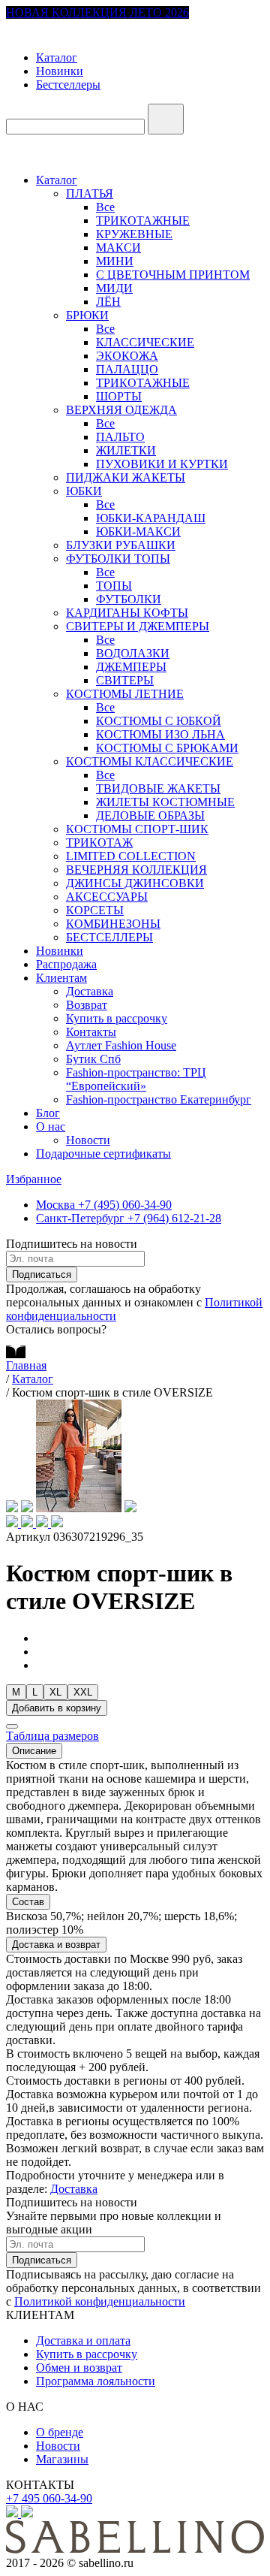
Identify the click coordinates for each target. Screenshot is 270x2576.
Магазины (62, 2459)
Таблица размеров (52, 1736)
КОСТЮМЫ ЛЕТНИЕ (125, 694)
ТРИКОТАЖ (99, 843)
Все (105, 207)
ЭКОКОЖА (127, 356)
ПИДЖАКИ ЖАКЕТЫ (126, 477)
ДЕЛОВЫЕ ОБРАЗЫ (150, 815)
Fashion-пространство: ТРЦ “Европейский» (136, 1079)
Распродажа (66, 964)
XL (55, 1692)
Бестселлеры (68, 85)
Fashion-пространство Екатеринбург (159, 1099)
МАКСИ (118, 248)
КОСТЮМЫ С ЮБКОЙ (159, 721)
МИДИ (114, 288)
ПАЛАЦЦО (127, 369)
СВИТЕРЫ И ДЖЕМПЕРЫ (138, 626)
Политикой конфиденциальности (100, 2301)
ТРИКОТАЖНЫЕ (143, 220)
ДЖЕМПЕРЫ (131, 667)
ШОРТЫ (119, 396)
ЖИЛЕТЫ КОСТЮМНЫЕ (165, 802)
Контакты (91, 1032)
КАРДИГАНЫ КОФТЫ (127, 613)
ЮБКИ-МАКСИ (138, 532)
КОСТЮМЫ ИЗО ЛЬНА (160, 734)
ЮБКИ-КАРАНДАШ (151, 518)
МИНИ (115, 261)
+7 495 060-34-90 (49, 2498)
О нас (51, 1126)
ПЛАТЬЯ (90, 193)
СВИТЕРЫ (125, 680)
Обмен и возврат (79, 2368)
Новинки (60, 71)
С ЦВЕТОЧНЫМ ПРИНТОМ (173, 275)
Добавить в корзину (57, 1708)
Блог (48, 1113)
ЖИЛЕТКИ (126, 450)
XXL (83, 1692)
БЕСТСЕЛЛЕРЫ (109, 937)
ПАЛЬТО (120, 437)
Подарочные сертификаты (103, 1154)
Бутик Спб (93, 1059)
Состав (28, 1902)
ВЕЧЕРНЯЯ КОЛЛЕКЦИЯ (136, 870)
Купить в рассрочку (117, 1018)
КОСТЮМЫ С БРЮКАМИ (167, 748)
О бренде (60, 2432)
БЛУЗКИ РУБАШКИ (121, 545)
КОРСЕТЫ (95, 910)
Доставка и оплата (83, 2340)
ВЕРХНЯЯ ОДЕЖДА (121, 410)
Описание (34, 1751)
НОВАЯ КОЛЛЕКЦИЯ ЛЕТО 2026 (97, 12)
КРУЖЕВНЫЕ (134, 234)
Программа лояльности (96, 2381)
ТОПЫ (114, 586)
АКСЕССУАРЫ (107, 897)
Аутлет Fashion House (121, 1045)
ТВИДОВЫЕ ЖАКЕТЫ (158, 788)
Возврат (87, 1005)
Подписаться (42, 1274)
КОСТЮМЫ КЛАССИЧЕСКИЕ (150, 761)
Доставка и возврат (56, 1945)
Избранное (34, 1179)
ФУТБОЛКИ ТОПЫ (118, 559)
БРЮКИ (87, 315)
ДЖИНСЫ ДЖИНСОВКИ (135, 883)
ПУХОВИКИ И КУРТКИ (162, 464)
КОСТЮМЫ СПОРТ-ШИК (137, 829)
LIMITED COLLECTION (131, 856)
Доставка (90, 991)
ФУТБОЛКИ (129, 599)
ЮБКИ (84, 491)
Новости (88, 1140)
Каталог (57, 57)
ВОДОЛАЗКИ (133, 653)
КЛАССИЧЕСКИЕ (145, 342)
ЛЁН (108, 302)
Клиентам (61, 978)
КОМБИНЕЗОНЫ (113, 924)
